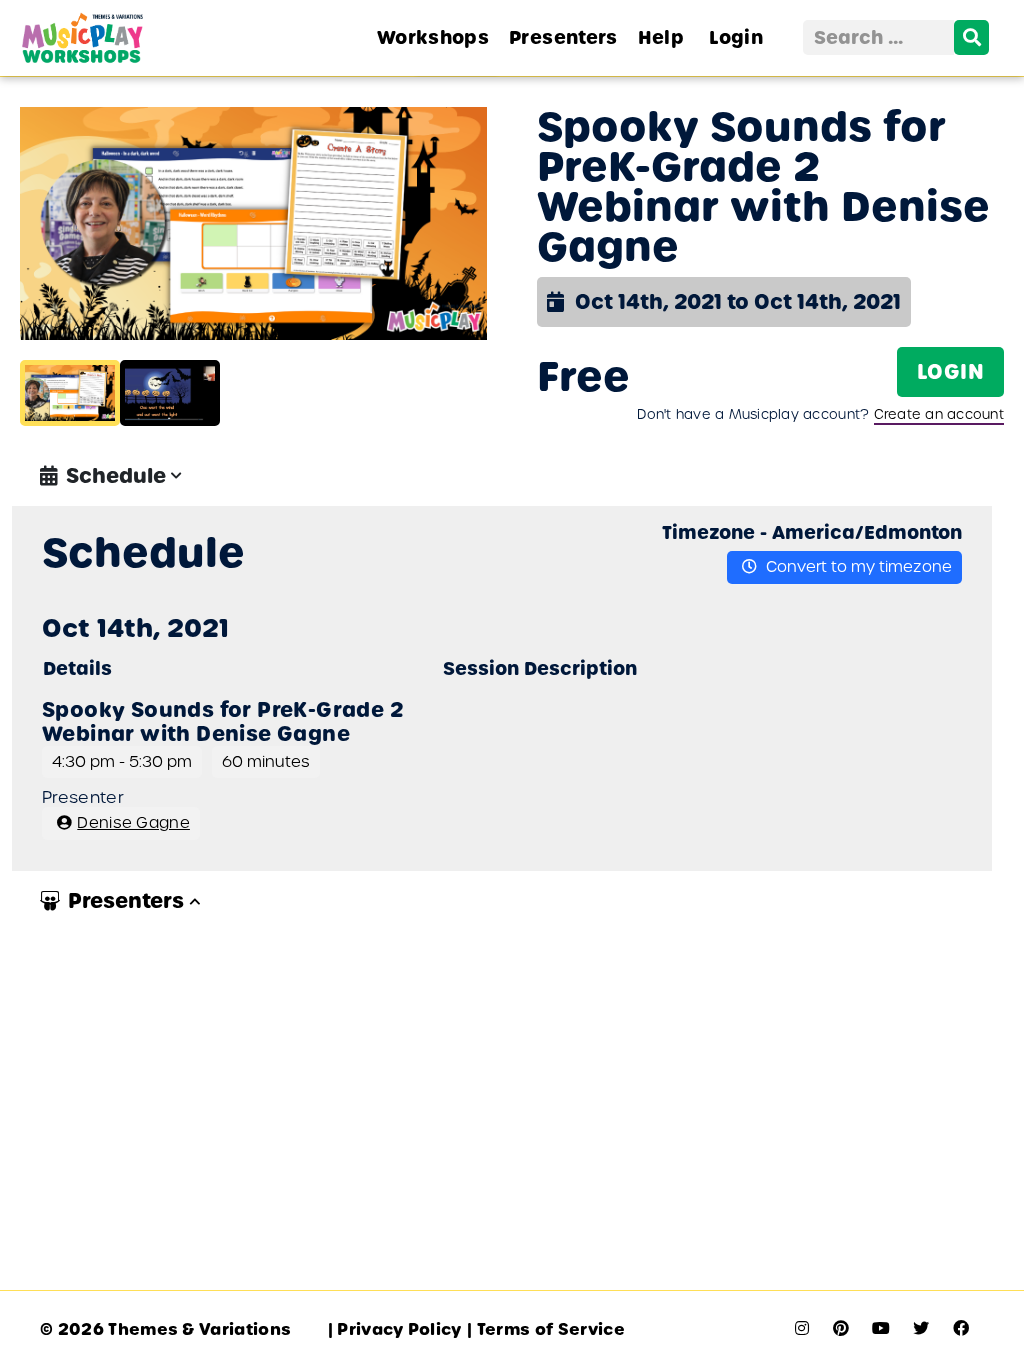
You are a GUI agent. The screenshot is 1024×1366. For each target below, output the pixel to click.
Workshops (433, 37)
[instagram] (802, 1328)
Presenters (563, 37)
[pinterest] (841, 1328)
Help (661, 37)
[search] (971, 37)
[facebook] (961, 1328)
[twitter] (921, 1328)
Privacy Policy (395, 1329)
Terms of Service (546, 1329)
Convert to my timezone (857, 566)
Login (736, 37)
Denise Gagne (133, 822)
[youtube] (881, 1328)
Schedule (116, 476)
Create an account (939, 414)
